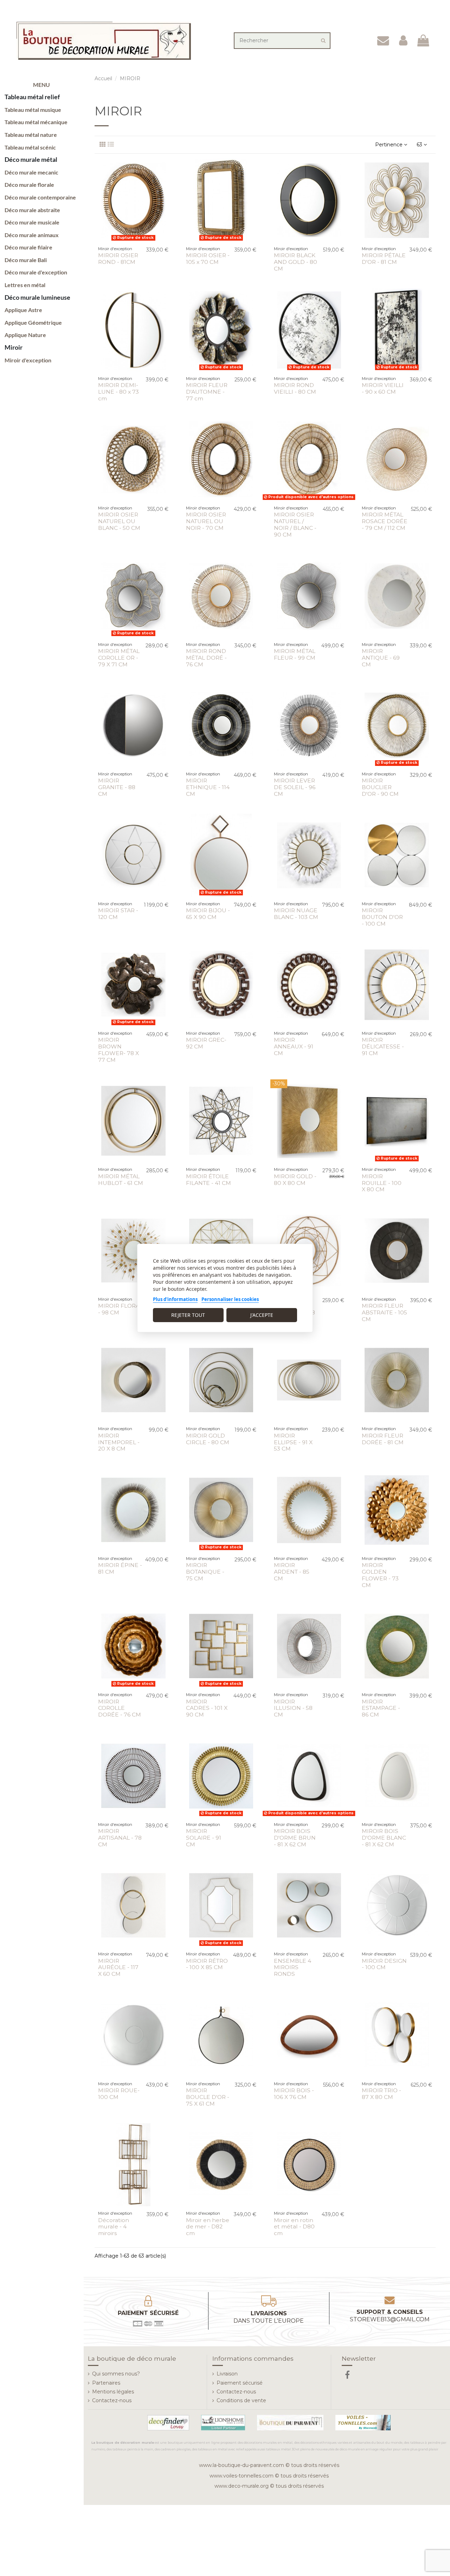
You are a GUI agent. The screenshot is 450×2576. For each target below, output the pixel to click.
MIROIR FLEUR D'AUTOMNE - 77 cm (207, 392)
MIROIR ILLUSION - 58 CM (293, 1708)
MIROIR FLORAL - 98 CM (120, 1309)
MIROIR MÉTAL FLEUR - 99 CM (295, 654)
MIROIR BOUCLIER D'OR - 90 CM (380, 787)
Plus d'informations (175, 1299)
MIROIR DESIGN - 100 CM (384, 1964)
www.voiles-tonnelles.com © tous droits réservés (269, 2476)
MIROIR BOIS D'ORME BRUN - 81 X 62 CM (295, 1838)
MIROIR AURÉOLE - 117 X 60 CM (118, 1968)
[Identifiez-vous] (403, 41)
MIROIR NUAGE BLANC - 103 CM (296, 914)
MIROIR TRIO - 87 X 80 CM (381, 2094)
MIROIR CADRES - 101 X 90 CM (207, 1708)
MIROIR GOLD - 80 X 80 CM (295, 1180)
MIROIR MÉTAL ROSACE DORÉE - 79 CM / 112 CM (385, 521)
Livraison (227, 2374)
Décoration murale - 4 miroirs (114, 2227)
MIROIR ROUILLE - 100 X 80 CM (382, 1183)
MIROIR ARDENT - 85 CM (292, 1572)
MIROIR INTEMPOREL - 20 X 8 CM (119, 1442)
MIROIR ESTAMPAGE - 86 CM (381, 1708)
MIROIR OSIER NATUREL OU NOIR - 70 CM (206, 521)
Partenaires (106, 2383)
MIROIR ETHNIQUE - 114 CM (208, 787)
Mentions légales (113, 2392)
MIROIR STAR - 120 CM (118, 914)
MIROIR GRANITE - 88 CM (117, 787)
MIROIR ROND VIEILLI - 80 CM (295, 388)
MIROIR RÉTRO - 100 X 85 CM (207, 1964)
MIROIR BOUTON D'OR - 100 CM (382, 917)
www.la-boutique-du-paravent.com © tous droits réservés (269, 2465)
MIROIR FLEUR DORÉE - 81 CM (383, 1439)
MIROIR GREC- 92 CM (206, 1043)
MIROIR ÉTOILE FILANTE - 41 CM (208, 1180)
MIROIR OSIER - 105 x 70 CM (208, 259)
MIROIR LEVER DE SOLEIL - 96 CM (295, 787)
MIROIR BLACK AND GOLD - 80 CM (295, 262)
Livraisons (269, 2317)
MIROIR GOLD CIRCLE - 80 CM (208, 1439)
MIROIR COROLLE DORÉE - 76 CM (120, 1708)
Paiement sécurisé (240, 2383)
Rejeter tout (188, 1315)
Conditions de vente (241, 2400)
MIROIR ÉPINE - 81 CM (120, 1568)
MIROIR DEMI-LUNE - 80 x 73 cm (118, 392)
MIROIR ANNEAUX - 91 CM (294, 1046)
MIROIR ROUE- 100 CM (119, 2094)
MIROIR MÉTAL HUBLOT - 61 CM (121, 1180)
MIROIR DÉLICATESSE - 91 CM (383, 1046)
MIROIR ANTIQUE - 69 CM (381, 658)
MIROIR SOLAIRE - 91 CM (204, 1838)
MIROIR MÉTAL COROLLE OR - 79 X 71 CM (119, 658)
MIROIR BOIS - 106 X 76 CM (294, 2094)
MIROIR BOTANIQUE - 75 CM (205, 1572)
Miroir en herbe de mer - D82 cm (208, 2227)
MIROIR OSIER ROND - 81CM (118, 259)
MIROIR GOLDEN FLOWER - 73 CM (380, 1575)
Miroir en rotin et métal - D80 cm (294, 2227)
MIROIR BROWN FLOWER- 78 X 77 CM (118, 1050)
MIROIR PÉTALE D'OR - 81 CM (384, 259)
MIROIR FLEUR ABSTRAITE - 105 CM (384, 1312)
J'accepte (262, 1315)
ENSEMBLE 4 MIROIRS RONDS (292, 1968)
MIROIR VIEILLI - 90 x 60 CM (383, 388)
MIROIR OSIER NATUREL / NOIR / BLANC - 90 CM (295, 525)
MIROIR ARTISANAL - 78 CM (120, 1838)
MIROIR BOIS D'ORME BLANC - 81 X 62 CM (384, 1838)
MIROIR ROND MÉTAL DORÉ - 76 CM (206, 658)
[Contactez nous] (383, 41)
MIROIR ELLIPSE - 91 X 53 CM (293, 1442)
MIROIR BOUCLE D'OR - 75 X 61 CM (208, 2097)
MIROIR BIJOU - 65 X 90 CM (208, 914)
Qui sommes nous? (116, 2374)
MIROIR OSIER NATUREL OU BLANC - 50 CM (119, 521)
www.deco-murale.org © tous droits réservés (269, 2486)
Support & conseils (390, 2316)
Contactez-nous (112, 2400)
